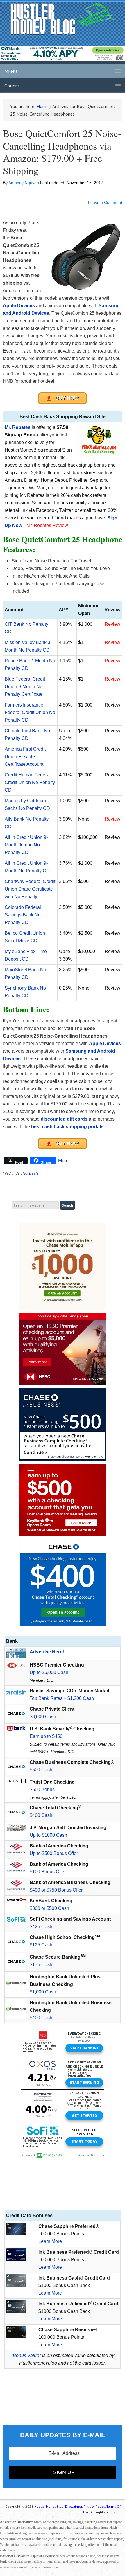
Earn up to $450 (46, 1736)
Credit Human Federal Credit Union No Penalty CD (30, 782)
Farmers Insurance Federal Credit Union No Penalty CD (30, 712)
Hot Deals (31, 1173)
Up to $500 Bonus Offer (54, 1853)
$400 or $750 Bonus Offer (56, 1890)
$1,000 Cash (43, 1992)
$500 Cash (41, 1770)
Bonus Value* (27, 2355)
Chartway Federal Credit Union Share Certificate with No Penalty (30, 889)
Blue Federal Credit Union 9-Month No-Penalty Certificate (25, 687)
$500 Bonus (42, 1789)
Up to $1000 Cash (48, 1835)
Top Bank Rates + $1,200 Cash (62, 1698)
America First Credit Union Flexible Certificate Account (25, 757)
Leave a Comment (105, 202)
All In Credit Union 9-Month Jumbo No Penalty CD (26, 845)
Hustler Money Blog (63, 19)
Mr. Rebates (18, 427)
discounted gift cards (64, 1119)
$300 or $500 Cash (49, 1908)
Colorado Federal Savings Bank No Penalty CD (23, 915)
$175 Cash (41, 1965)
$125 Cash (41, 1945)
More (63, 1161)
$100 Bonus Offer (48, 1872)
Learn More (50, 2241)
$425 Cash (41, 1927)
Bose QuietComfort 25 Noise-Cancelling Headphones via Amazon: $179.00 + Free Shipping (62, 152)
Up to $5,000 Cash (49, 1672)
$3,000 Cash (43, 1717)
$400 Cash (41, 1815)
